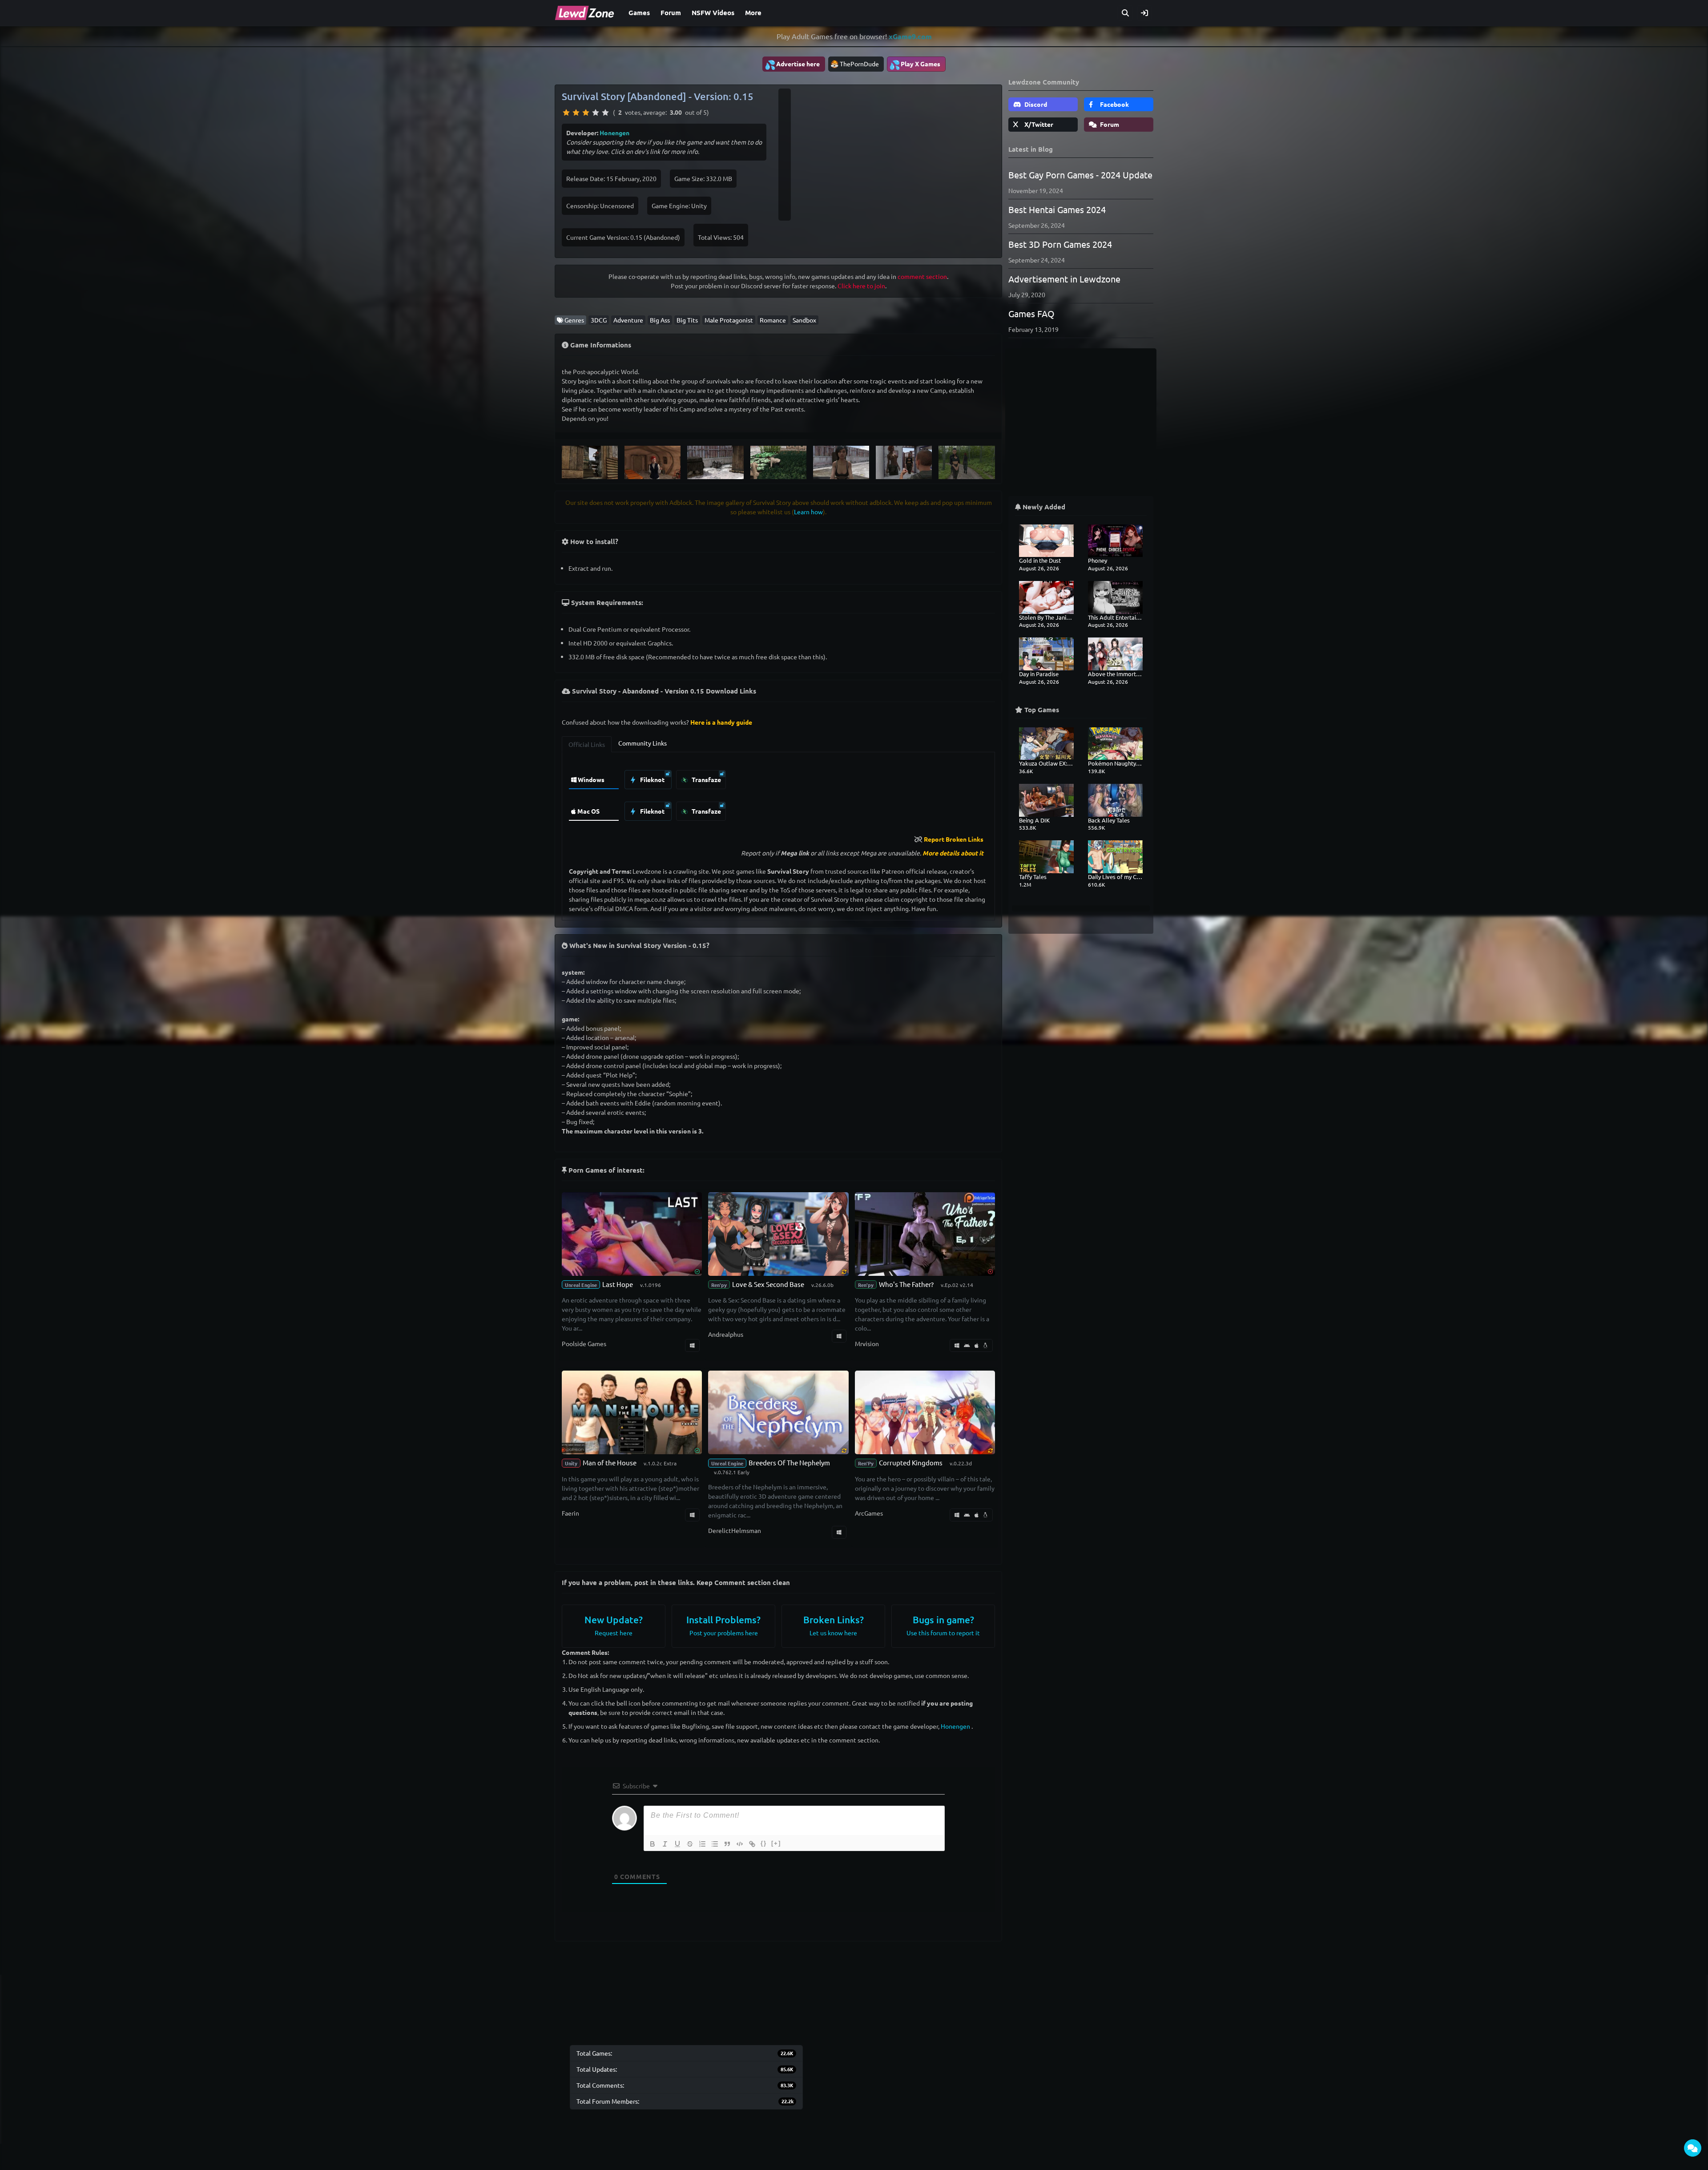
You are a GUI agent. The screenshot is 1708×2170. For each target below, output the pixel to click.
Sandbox (804, 320)
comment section (922, 276)
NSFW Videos (713, 12)
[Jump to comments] (1693, 2148)
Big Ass (660, 320)
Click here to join (861, 286)
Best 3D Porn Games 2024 (1060, 244)
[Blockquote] (727, 1844)
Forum (671, 12)
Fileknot (652, 779)
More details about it (953, 853)
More (753, 12)
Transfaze (706, 779)
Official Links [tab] (587, 744)
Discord (1035, 104)
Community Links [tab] (643, 743)
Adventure (628, 320)
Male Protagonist (729, 320)
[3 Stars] (586, 113)
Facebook (1114, 104)
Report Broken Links (954, 839)
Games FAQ (1031, 313)
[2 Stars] (576, 113)
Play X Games (915, 65)
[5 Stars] (605, 113)
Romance (773, 320)
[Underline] (677, 1844)
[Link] (752, 1844)
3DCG (599, 320)
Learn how (808, 512)
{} (764, 1843)
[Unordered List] (715, 1844)
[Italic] (665, 1844)
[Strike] (690, 1844)
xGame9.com (910, 36)
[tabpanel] (778, 793)
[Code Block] (740, 1844)
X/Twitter (1038, 124)
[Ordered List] (702, 1844)
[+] (776, 1843)
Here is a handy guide (721, 722)
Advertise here (792, 65)
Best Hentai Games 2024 (1057, 209)
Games (639, 12)
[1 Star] (566, 113)
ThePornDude (859, 64)
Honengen (614, 133)
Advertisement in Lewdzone (1064, 279)
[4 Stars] (596, 113)
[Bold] (653, 1844)
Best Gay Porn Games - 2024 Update (1080, 175)
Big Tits (687, 320)
